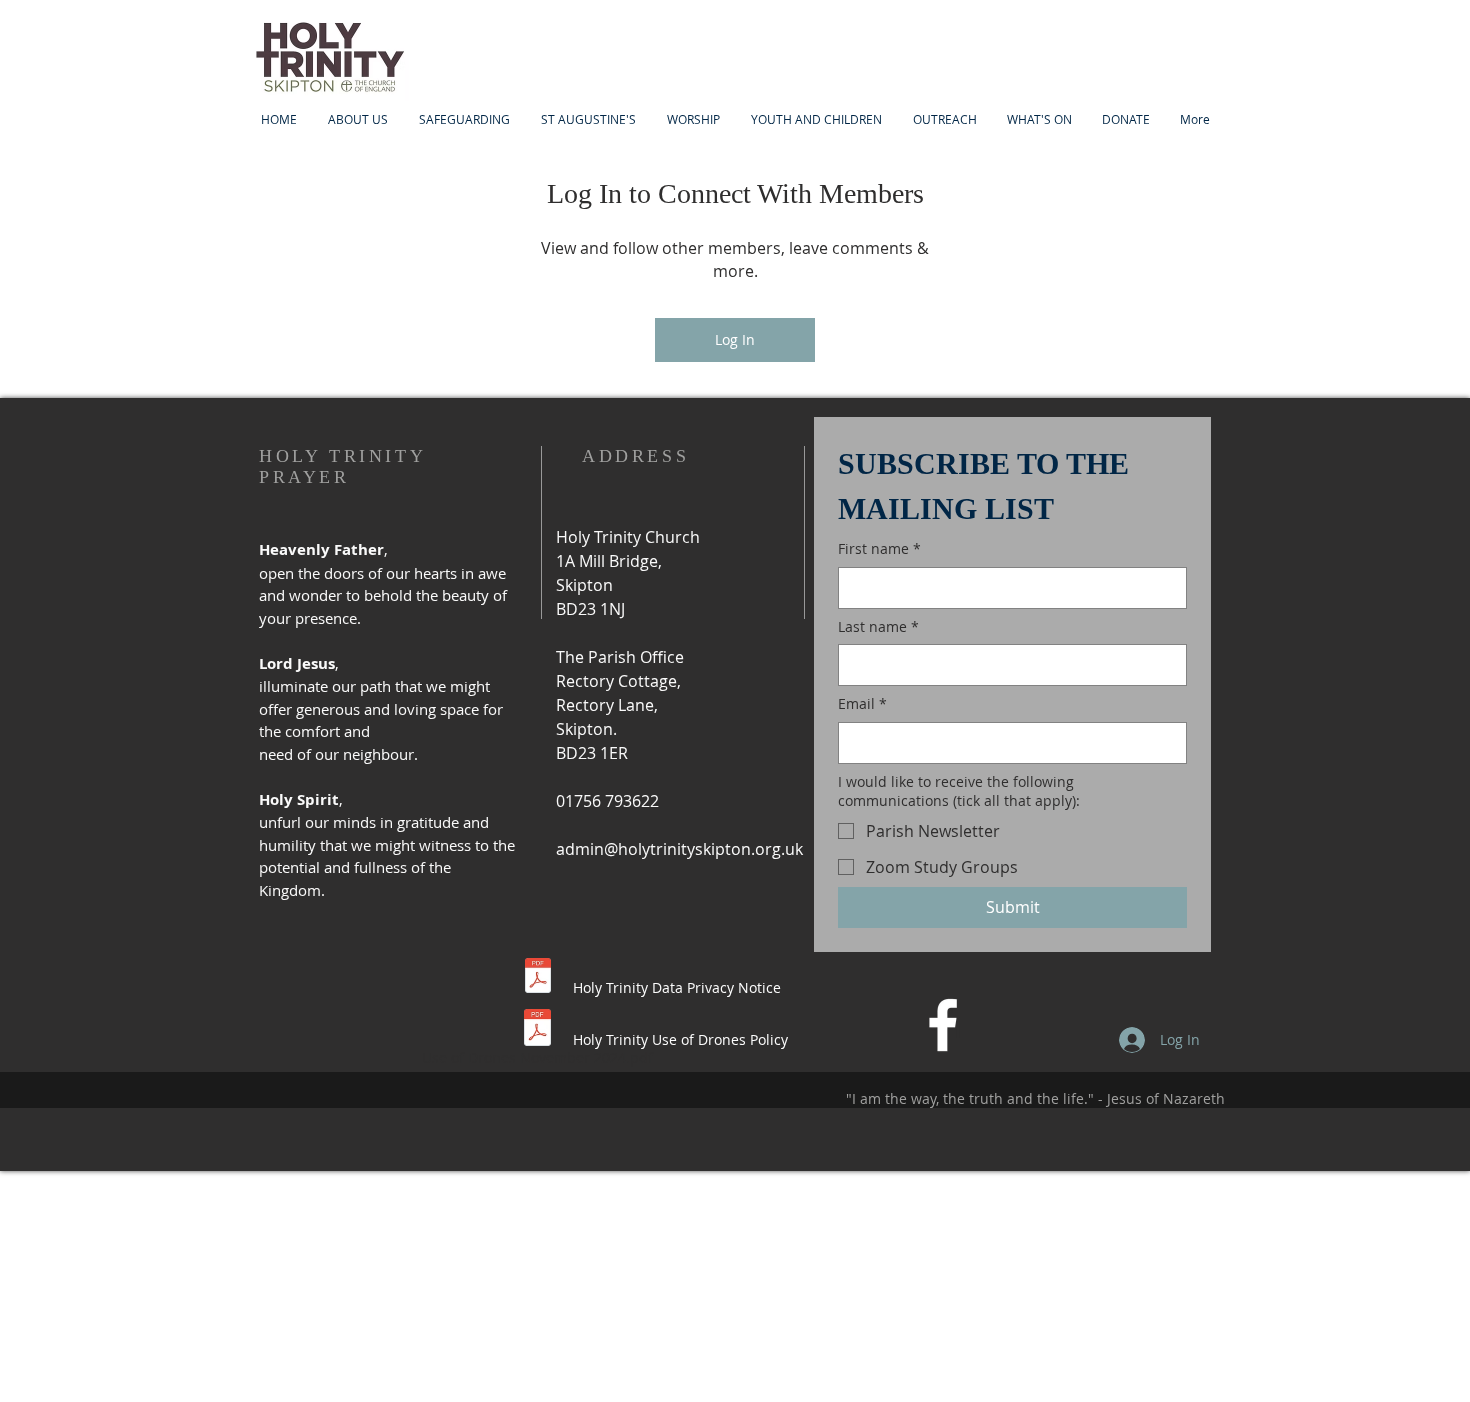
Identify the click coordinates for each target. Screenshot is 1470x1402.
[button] (816, 119)
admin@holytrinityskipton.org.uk (679, 849)
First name (879, 548)
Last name (878, 626)
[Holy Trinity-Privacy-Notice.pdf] (538, 978)
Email (862, 703)
